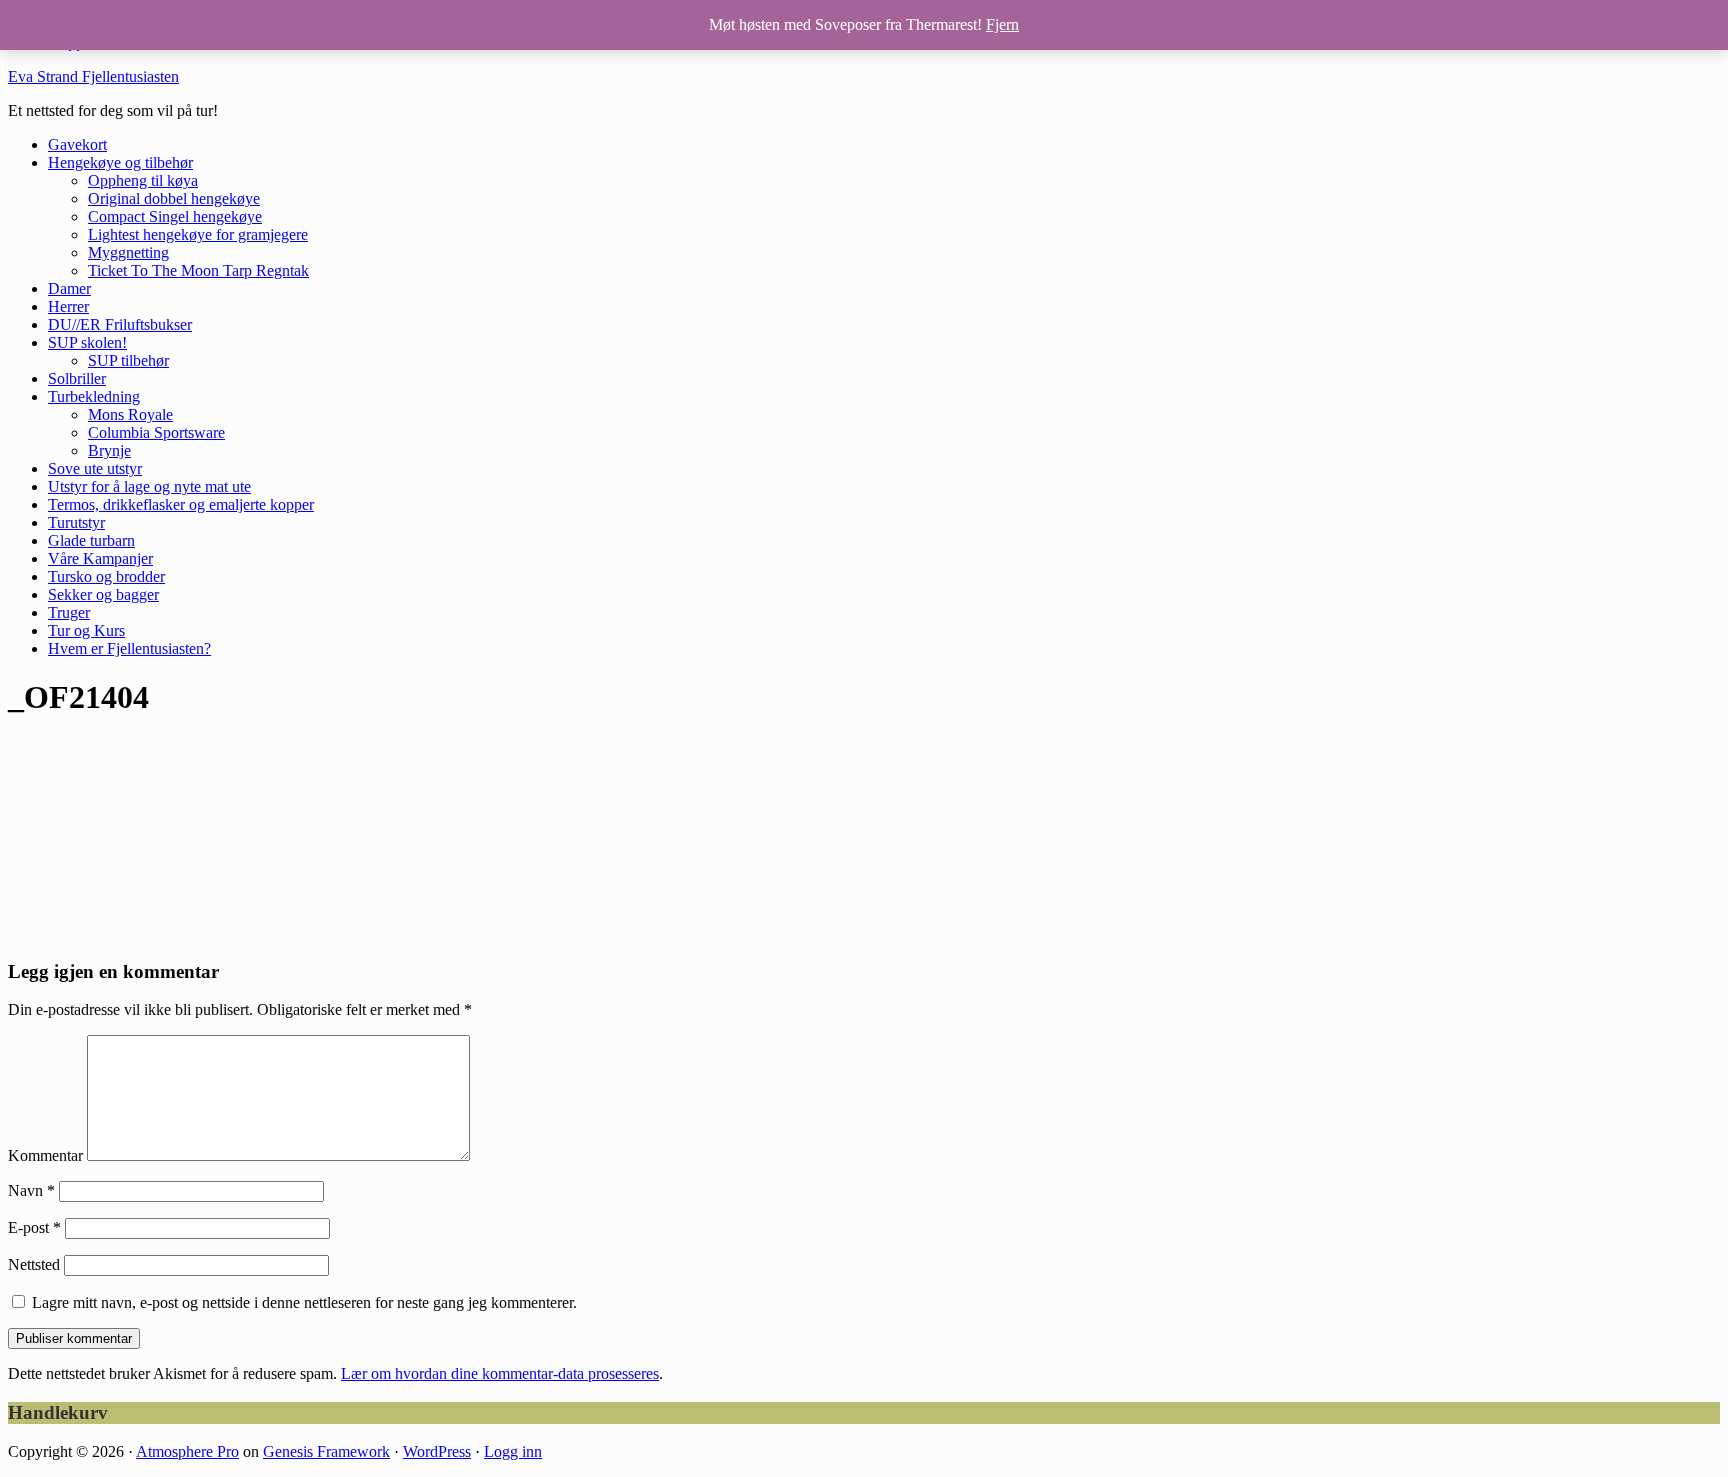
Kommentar (45, 1155)
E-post (34, 1227)
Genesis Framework (326, 1451)
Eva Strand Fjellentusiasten (93, 76)
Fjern (1002, 24)
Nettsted (34, 1264)
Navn (31, 1190)
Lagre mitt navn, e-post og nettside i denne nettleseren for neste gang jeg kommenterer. (304, 1302)
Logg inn (513, 1451)
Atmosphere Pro (187, 1451)
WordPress (437, 1451)
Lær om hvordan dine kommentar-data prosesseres (500, 1373)
